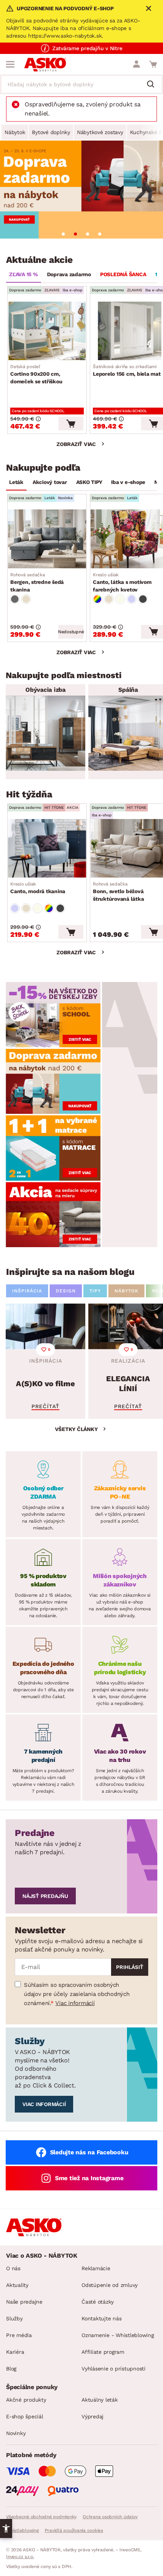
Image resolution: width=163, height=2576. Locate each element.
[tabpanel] (81, 190)
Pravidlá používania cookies (74, 2530)
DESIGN (66, 1291)
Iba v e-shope (128, 482)
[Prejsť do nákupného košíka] (153, 64)
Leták (16, 482)
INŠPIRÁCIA (27, 1291)
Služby (14, 2318)
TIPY (95, 1291)
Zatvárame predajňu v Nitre (87, 48)
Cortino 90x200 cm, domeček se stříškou (36, 374)
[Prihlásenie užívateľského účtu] (136, 64)
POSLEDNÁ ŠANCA (123, 274)
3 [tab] (88, 234)
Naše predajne (24, 2302)
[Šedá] (15, 599)
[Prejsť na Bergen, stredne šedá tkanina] (47, 539)
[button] (6, 2529)
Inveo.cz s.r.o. (20, 2557)
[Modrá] (132, 599)
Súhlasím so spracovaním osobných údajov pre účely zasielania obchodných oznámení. (77, 1994)
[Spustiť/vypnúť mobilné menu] (10, 64)
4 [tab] (100, 234)
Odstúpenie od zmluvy (110, 2285)
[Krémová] (120, 599)
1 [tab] (63, 234)
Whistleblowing (22, 2530)
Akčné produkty (26, 2400)
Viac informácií (75, 2003)
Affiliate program (103, 2352)
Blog (11, 2369)
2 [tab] (75, 234)
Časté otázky (98, 2302)
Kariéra (15, 2352)
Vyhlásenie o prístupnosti (114, 2369)
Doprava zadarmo (69, 274)
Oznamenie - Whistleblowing (118, 2335)
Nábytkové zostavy (100, 132)
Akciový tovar (50, 482)
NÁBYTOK (126, 1291)
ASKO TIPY (89, 482)
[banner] (53, 1014)
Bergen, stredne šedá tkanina (37, 582)
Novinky (16, 2433)
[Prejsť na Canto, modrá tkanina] (47, 848)
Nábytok (15, 132)
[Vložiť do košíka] (71, 424)
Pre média (19, 2335)
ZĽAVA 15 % (24, 274)
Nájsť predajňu (45, 1896)
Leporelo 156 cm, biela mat (127, 370)
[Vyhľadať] (154, 85)
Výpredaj (92, 2416)
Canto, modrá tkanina (38, 888)
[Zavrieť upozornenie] (149, 8)
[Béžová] (26, 599)
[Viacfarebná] (97, 599)
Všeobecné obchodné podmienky (41, 2517)
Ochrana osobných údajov (110, 2517)
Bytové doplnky (51, 132)
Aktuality (17, 2285)
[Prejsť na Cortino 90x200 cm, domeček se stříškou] (47, 331)
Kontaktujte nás (101, 2318)
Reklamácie (96, 2268)
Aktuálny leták (100, 2400)
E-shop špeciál (25, 2416)
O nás (13, 2268)
